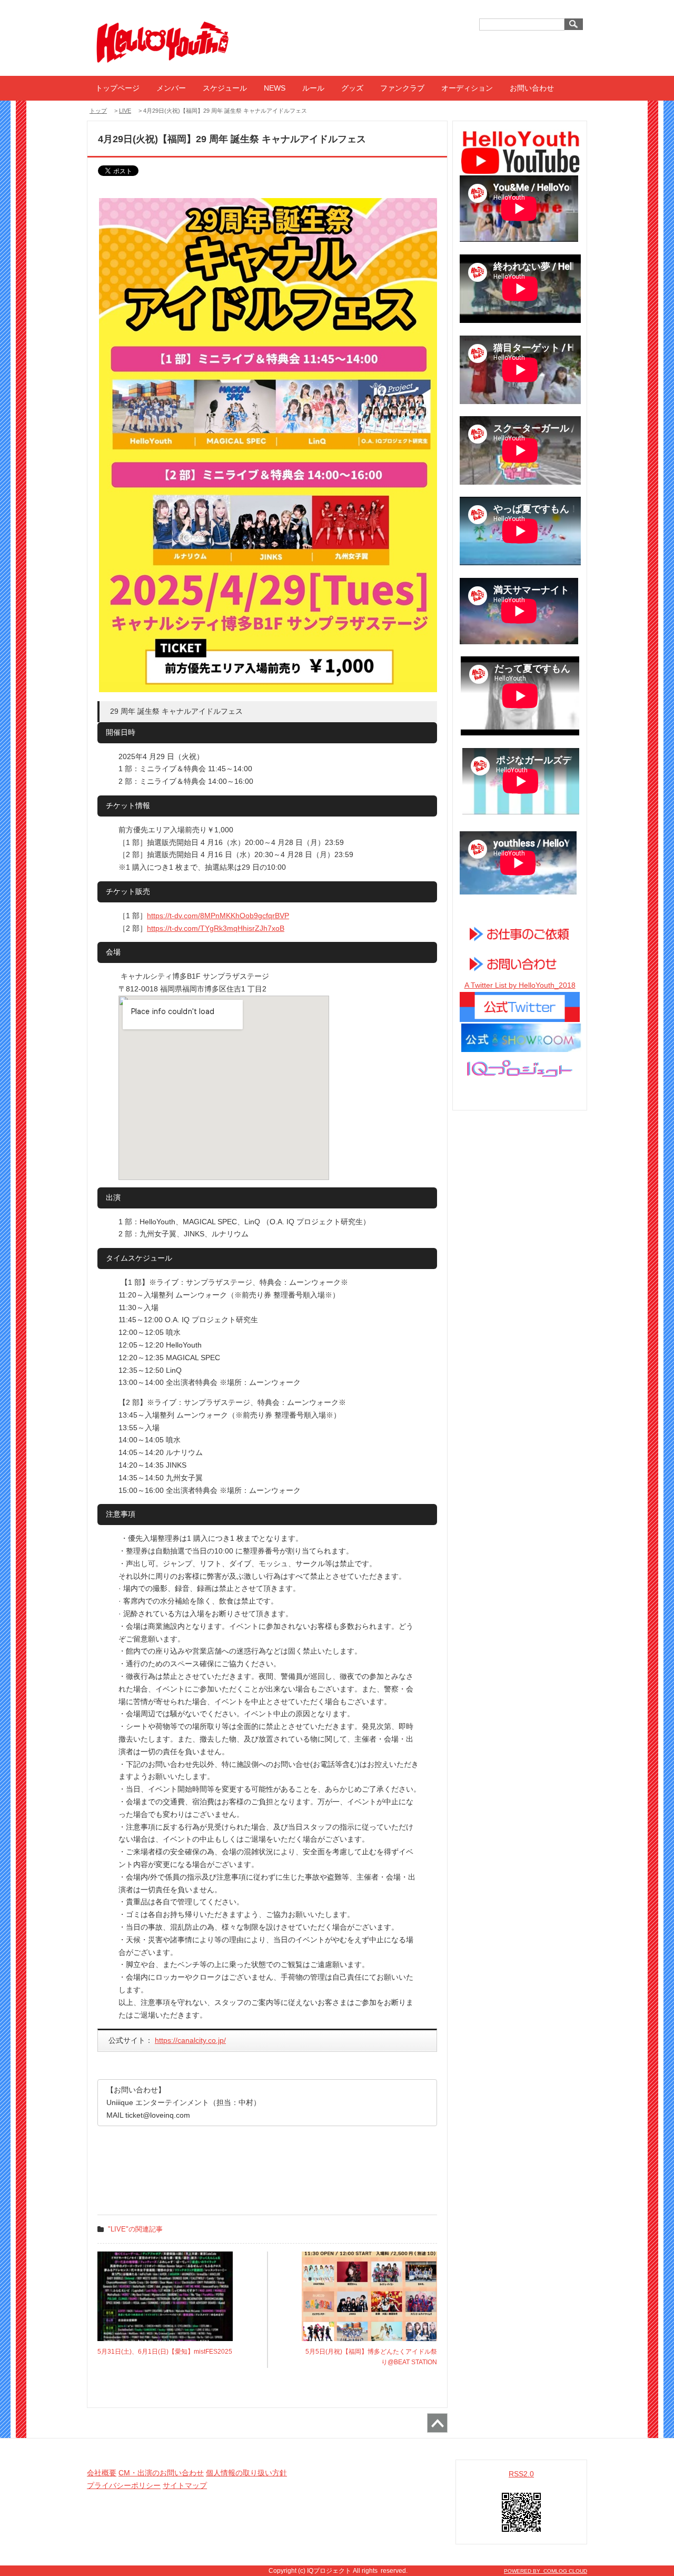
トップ (98, 111)
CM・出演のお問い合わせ (161, 2473)
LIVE (125, 111)
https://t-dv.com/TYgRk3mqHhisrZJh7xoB (216, 928)
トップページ (117, 88)
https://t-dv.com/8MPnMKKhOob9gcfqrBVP (218, 916)
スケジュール (225, 88)
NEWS (275, 88)
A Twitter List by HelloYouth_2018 (520, 985)
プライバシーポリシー (124, 2485)
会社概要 (102, 2473)
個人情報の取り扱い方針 (246, 2473)
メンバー (171, 88)
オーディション (467, 88)
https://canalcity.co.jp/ (190, 2040)
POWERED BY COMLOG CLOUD (546, 2571)
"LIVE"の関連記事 (135, 2229)
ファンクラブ (402, 88)
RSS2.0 (521, 2474)
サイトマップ (185, 2485)
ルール (313, 88)
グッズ (352, 88)
